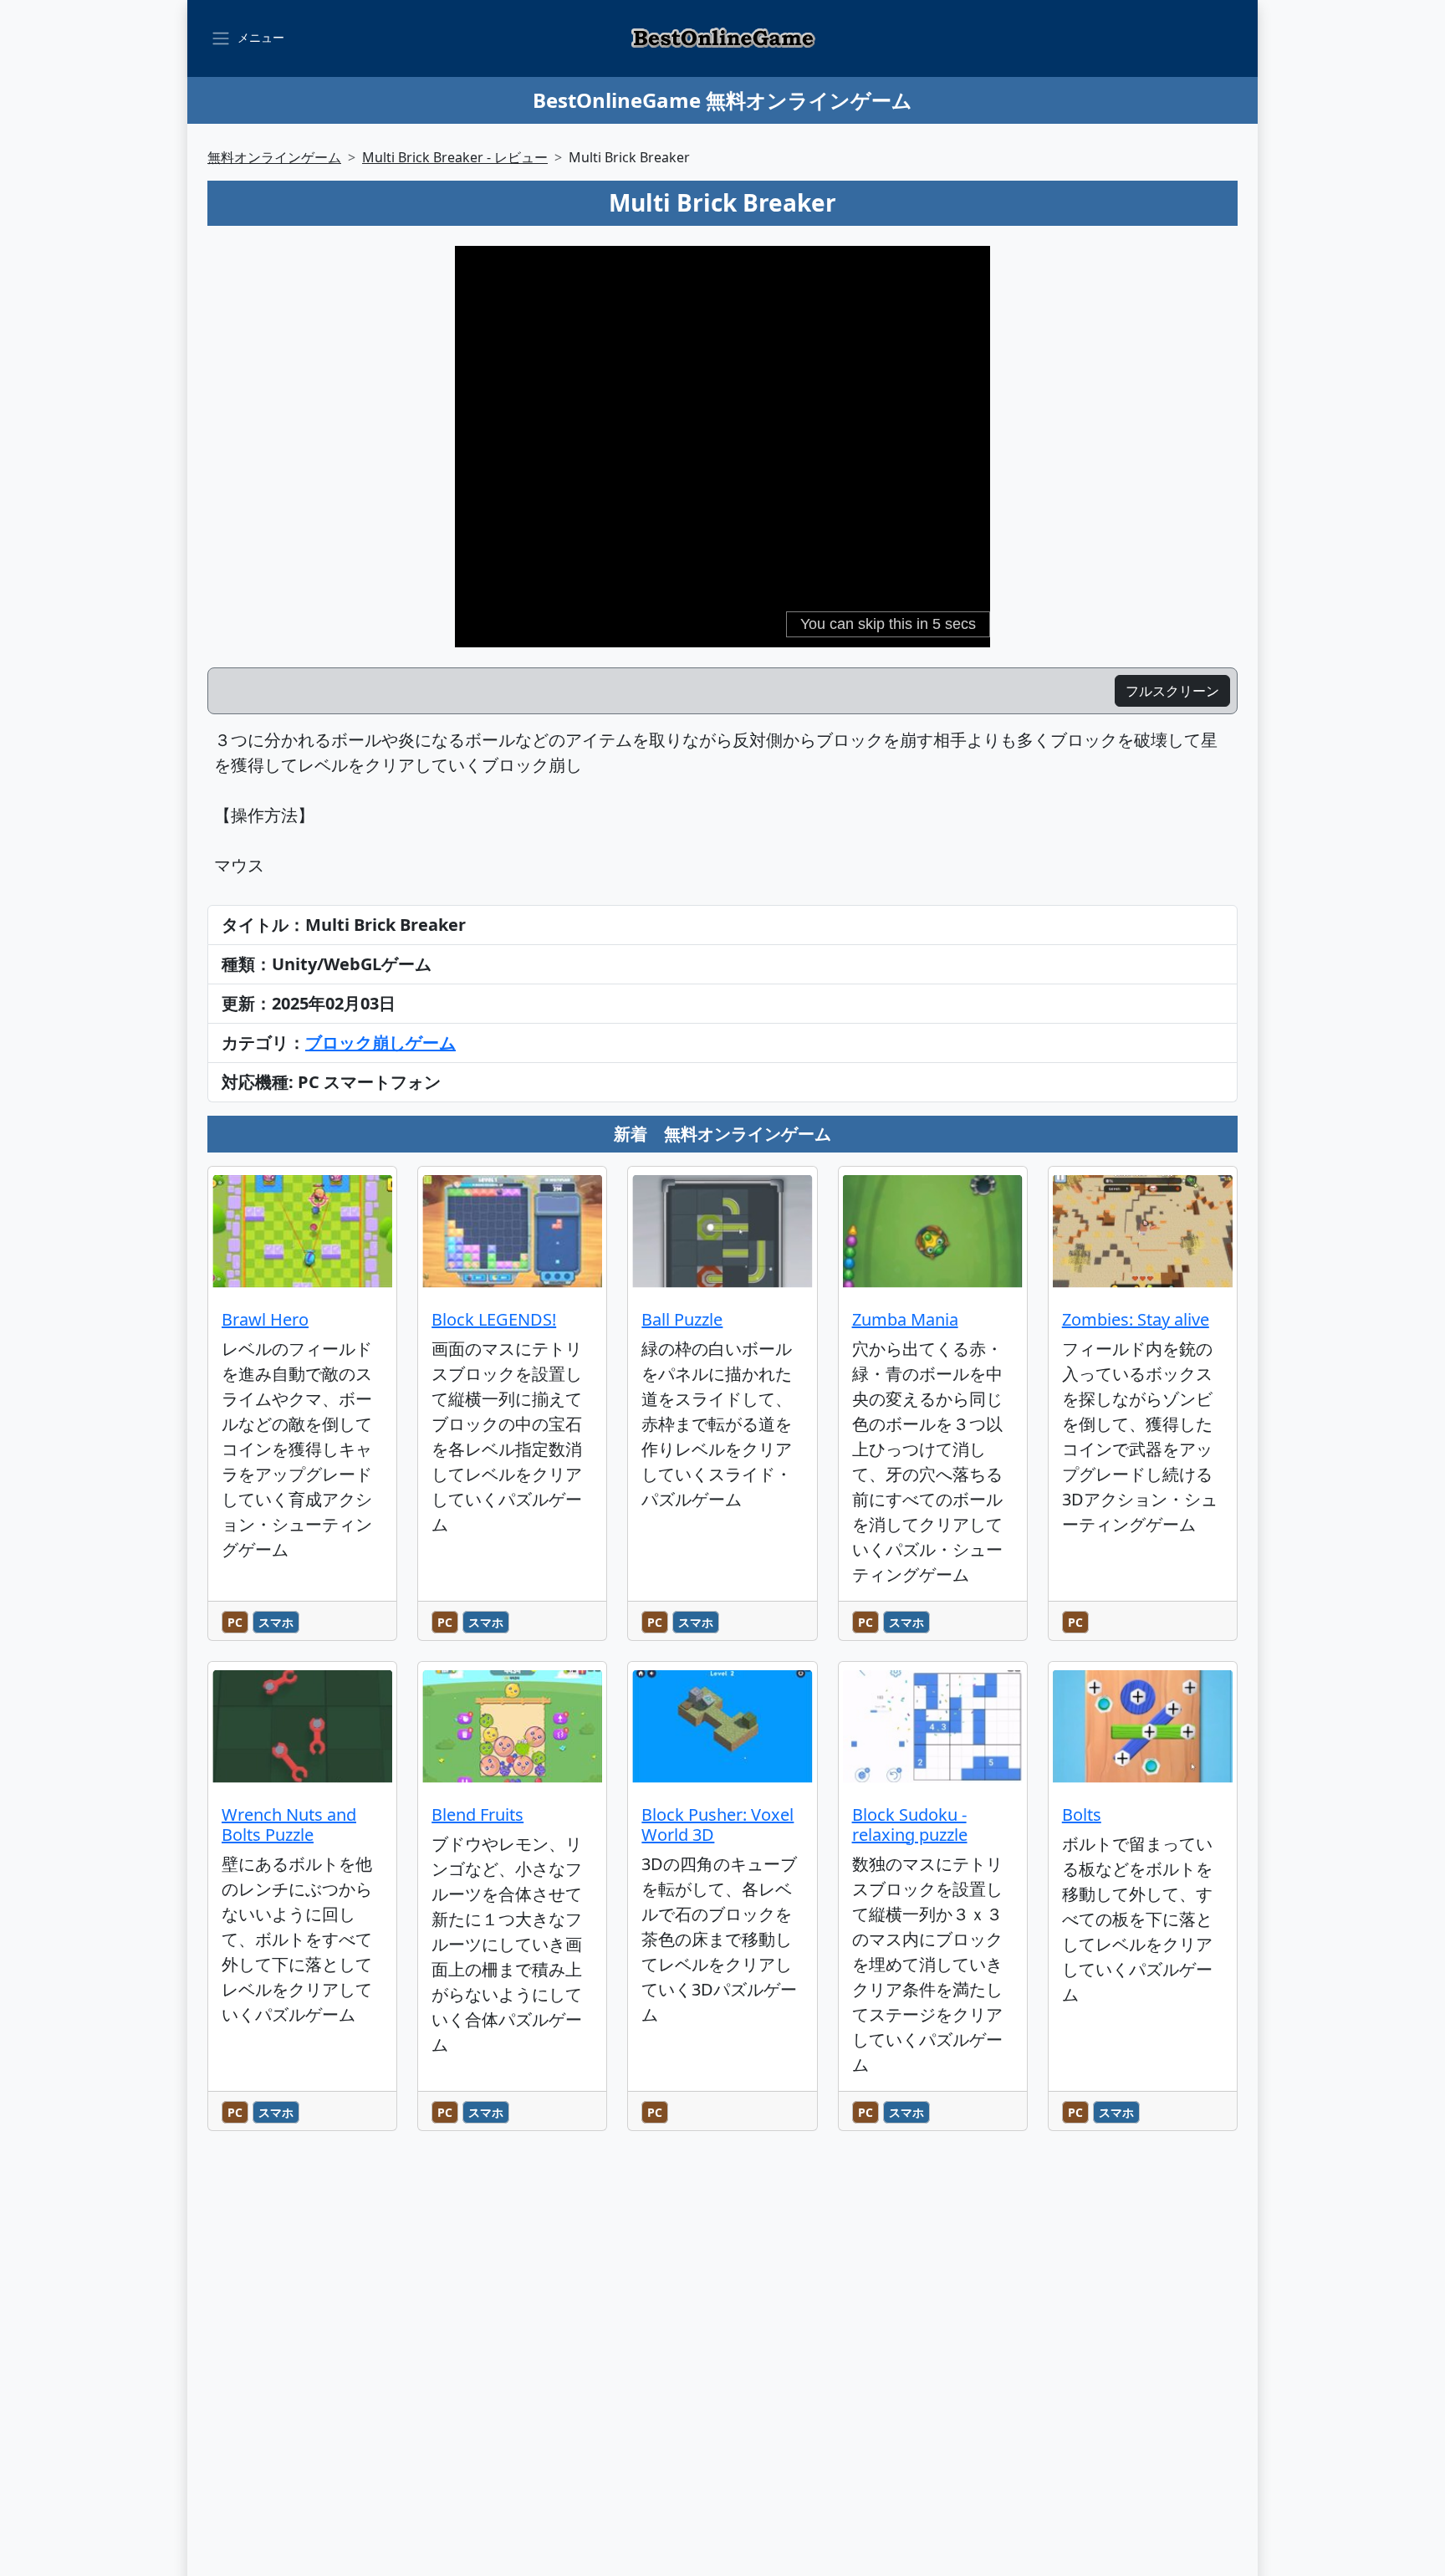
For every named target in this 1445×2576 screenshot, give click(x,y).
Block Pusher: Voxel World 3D (717, 1825)
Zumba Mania (905, 1319)
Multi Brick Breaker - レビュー (455, 157)
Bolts (1082, 1814)
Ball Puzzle (682, 1319)
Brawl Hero (265, 1319)
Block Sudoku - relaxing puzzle (910, 1825)
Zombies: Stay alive (1136, 1319)
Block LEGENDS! (494, 1319)
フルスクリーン (1172, 691)
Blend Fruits (477, 1814)
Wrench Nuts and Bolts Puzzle (289, 1825)
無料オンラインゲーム (274, 157)
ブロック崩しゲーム (380, 1043)
